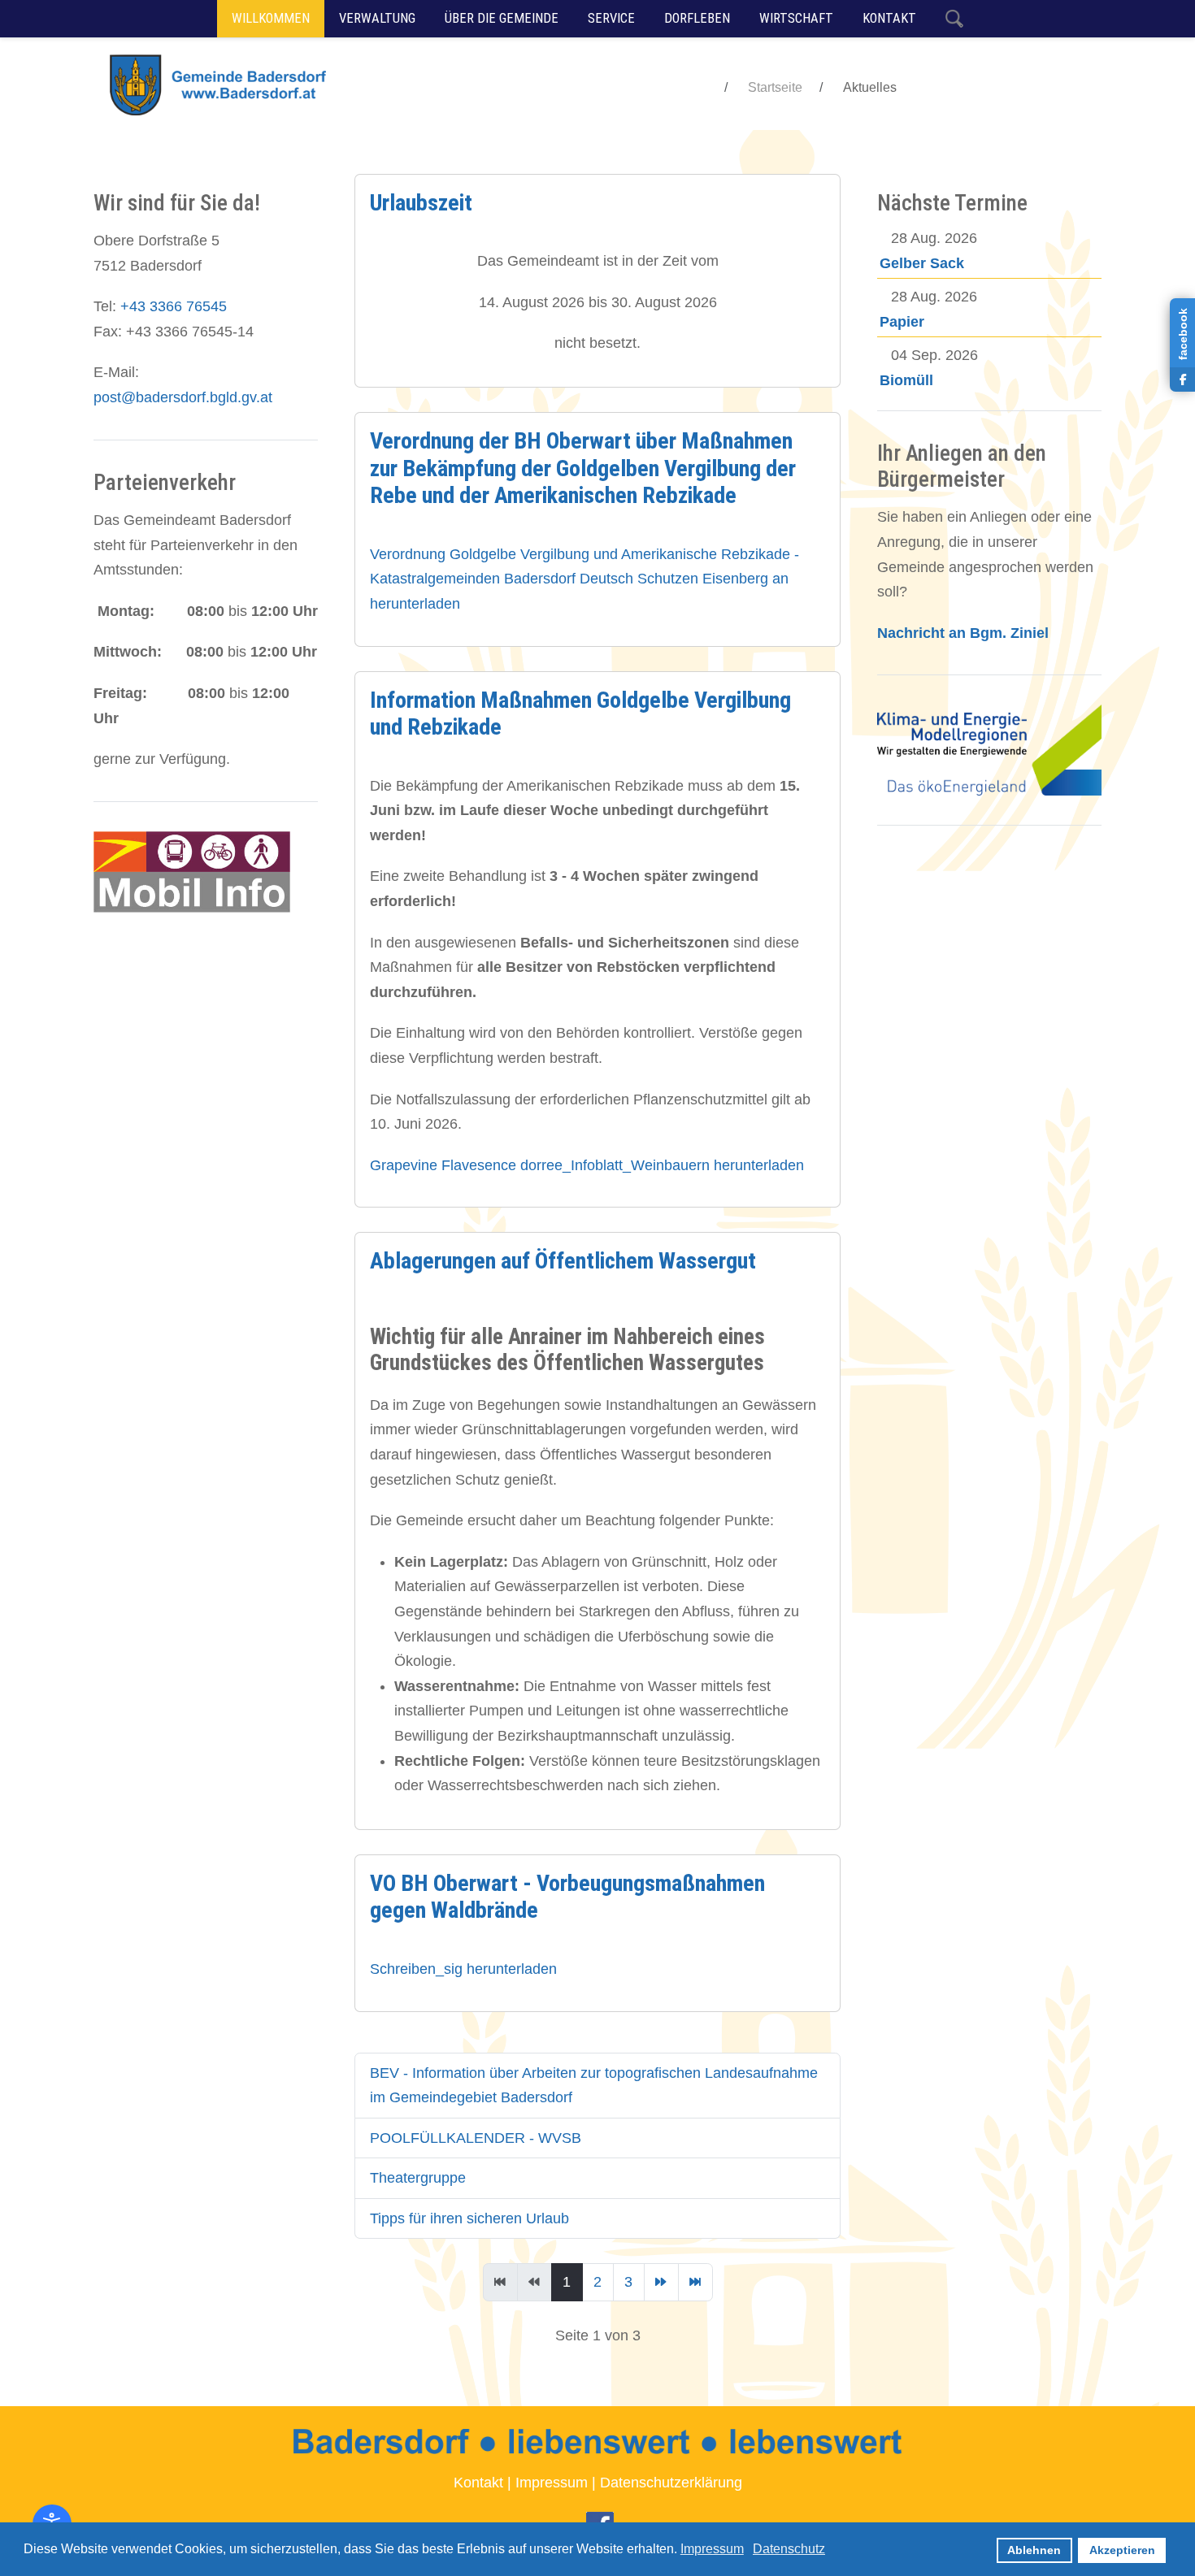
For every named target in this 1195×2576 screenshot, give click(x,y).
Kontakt (478, 2483)
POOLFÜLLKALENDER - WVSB (476, 2138)
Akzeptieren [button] (1122, 2550)
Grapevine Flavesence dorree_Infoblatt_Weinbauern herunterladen (587, 1165)
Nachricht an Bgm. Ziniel (963, 633)
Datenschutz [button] (789, 2549)
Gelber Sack (922, 263)
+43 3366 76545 (174, 306)
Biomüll (906, 380)
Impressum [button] (712, 2549)
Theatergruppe (418, 2178)
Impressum (552, 2483)
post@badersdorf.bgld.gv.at (183, 397)
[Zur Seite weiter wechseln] (661, 2282)
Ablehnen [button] (1034, 2550)
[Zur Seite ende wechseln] (695, 2282)
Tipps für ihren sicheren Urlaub (469, 2218)
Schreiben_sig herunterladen (463, 1969)
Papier (902, 322)
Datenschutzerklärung (671, 2483)
